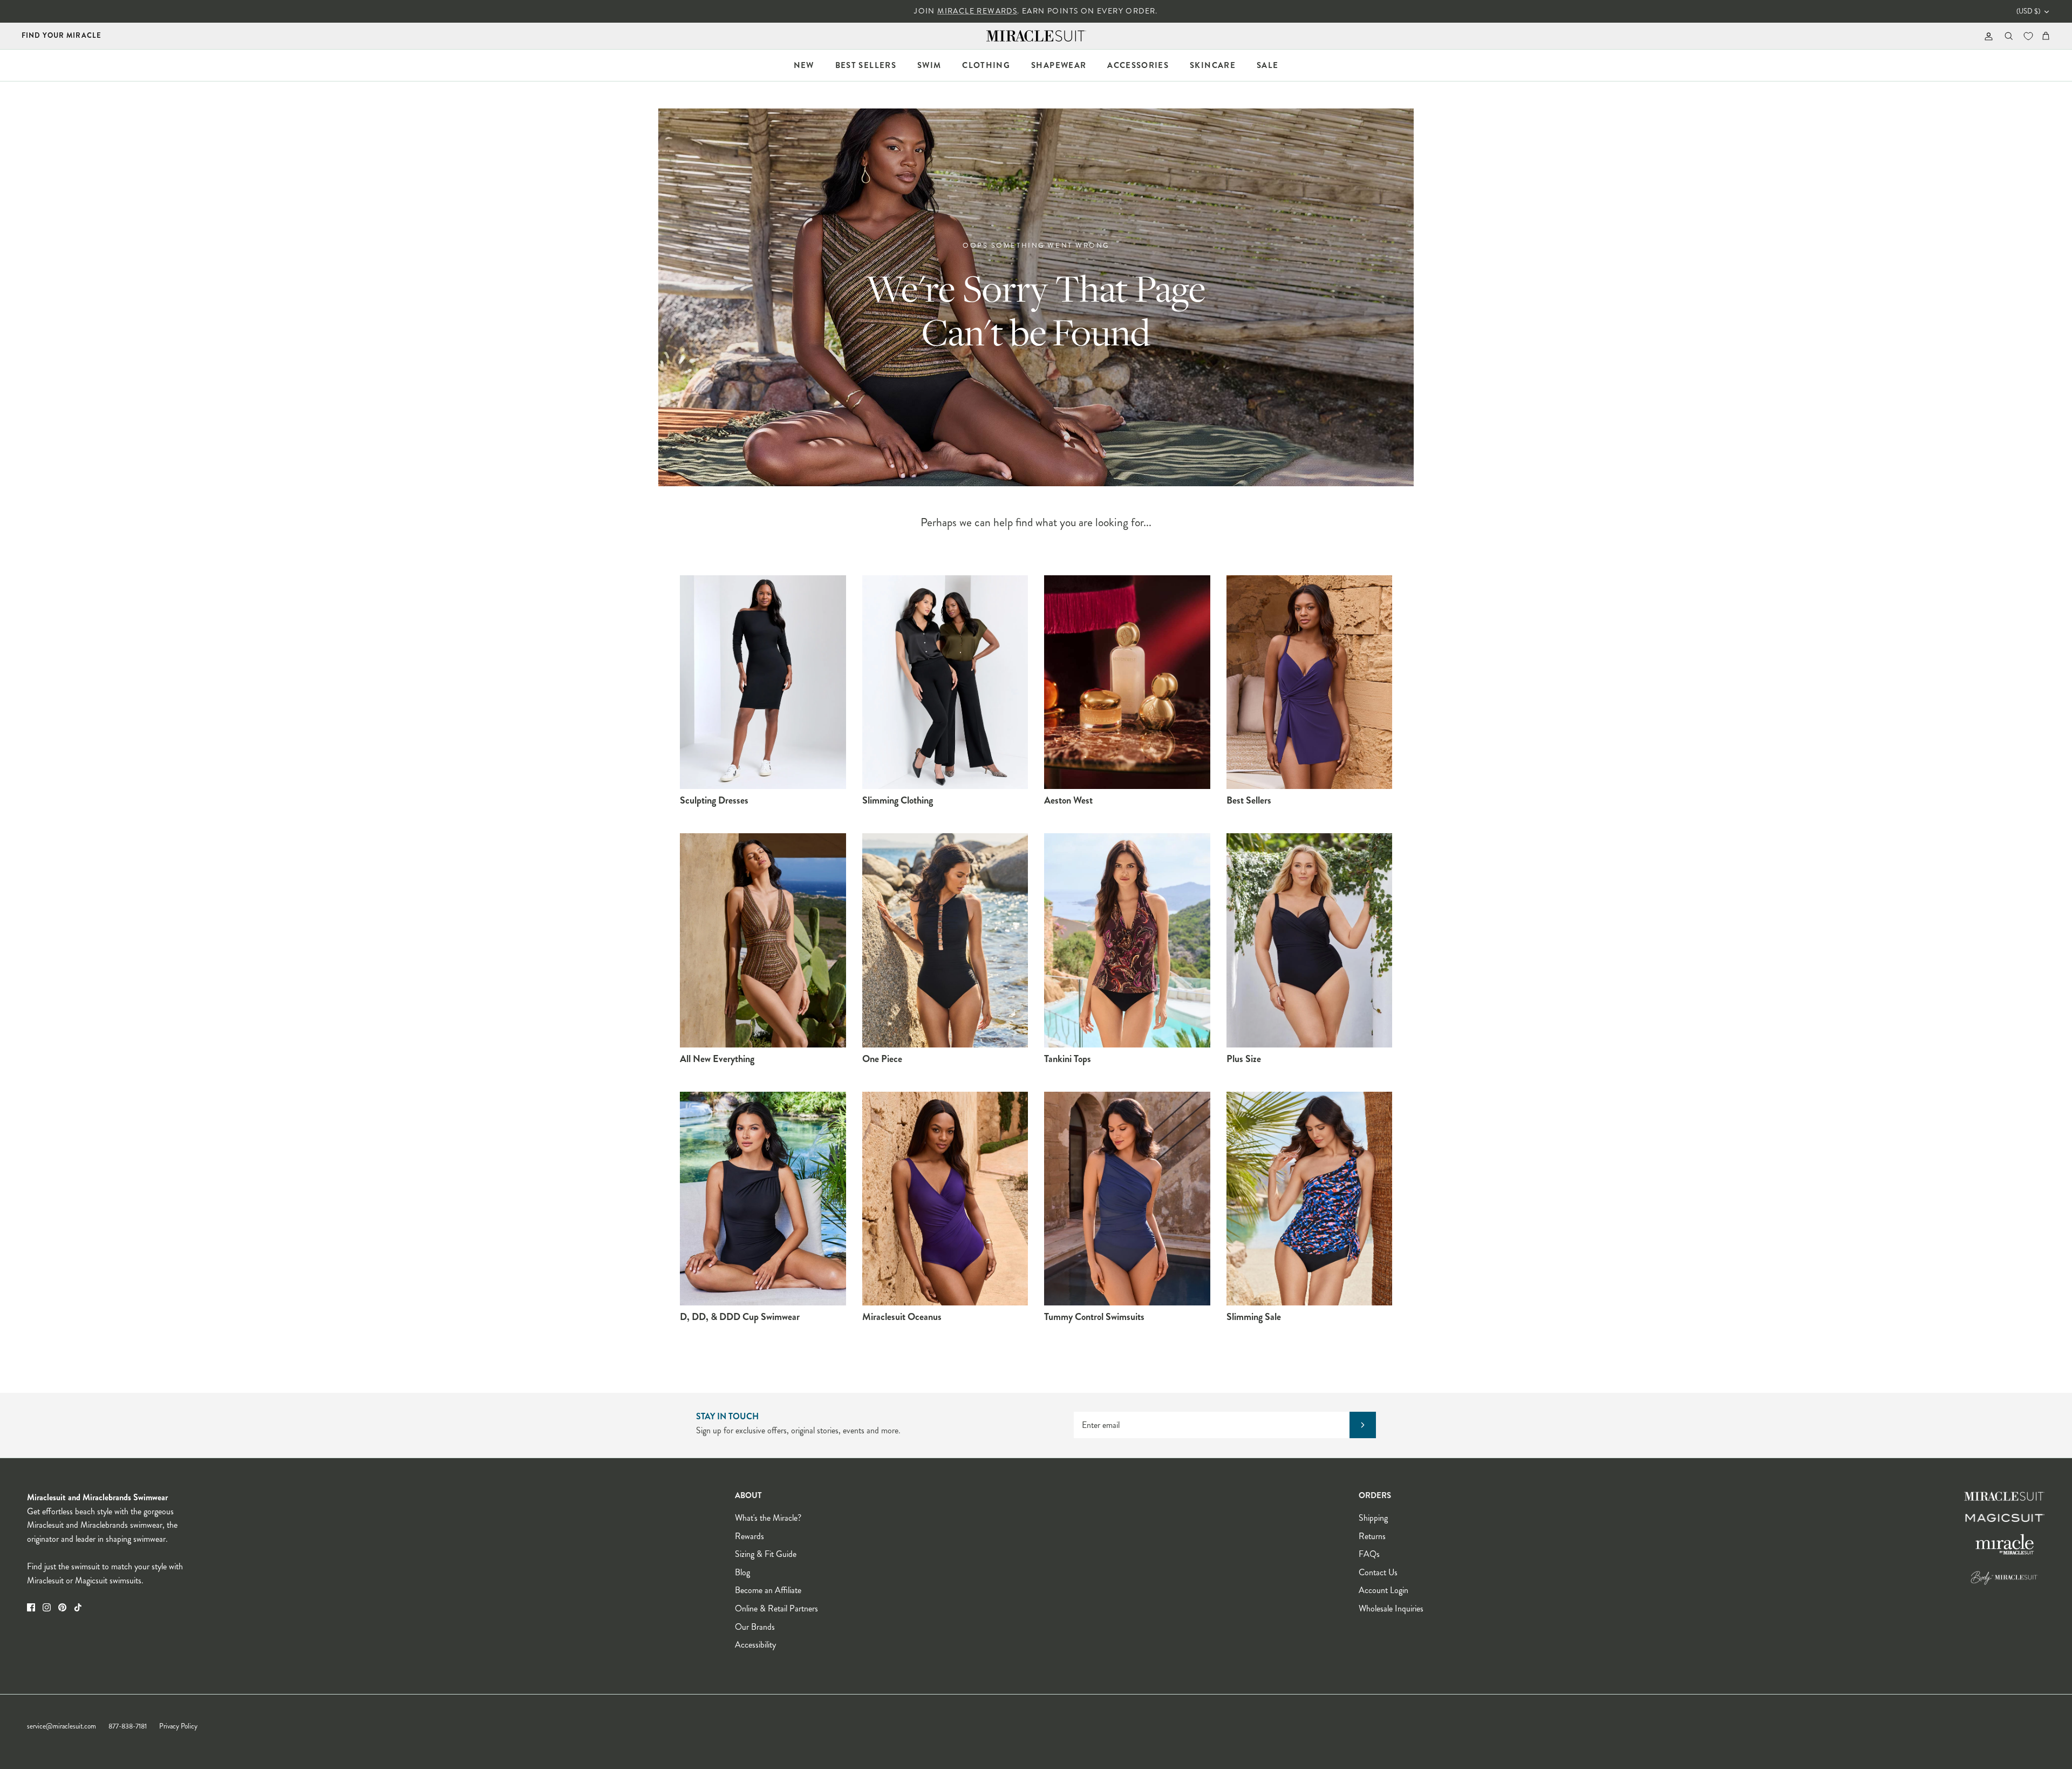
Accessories (1138, 65)
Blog (742, 1572)
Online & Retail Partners (776, 1608)
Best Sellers (866, 65)
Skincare (1213, 65)
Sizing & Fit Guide (766, 1554)
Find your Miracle (62, 35)
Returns (1372, 1536)
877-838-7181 (128, 1726)
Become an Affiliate (768, 1590)
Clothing (986, 65)
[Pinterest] (62, 1607)
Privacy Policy (178, 1726)
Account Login (1383, 1590)
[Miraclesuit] (1036, 36)
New (804, 65)
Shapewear (1059, 65)
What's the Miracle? (768, 1518)
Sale (1267, 65)
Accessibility (755, 1645)
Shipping (1373, 1518)
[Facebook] (31, 1607)
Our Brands (755, 1627)
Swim (929, 65)
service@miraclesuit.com (62, 1726)
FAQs (1369, 1554)
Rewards (749, 1536)
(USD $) (2028, 11)
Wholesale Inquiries (1391, 1608)
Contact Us (1378, 1572)
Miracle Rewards (977, 11)
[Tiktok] (78, 1607)
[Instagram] (47, 1607)
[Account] (1986, 36)
